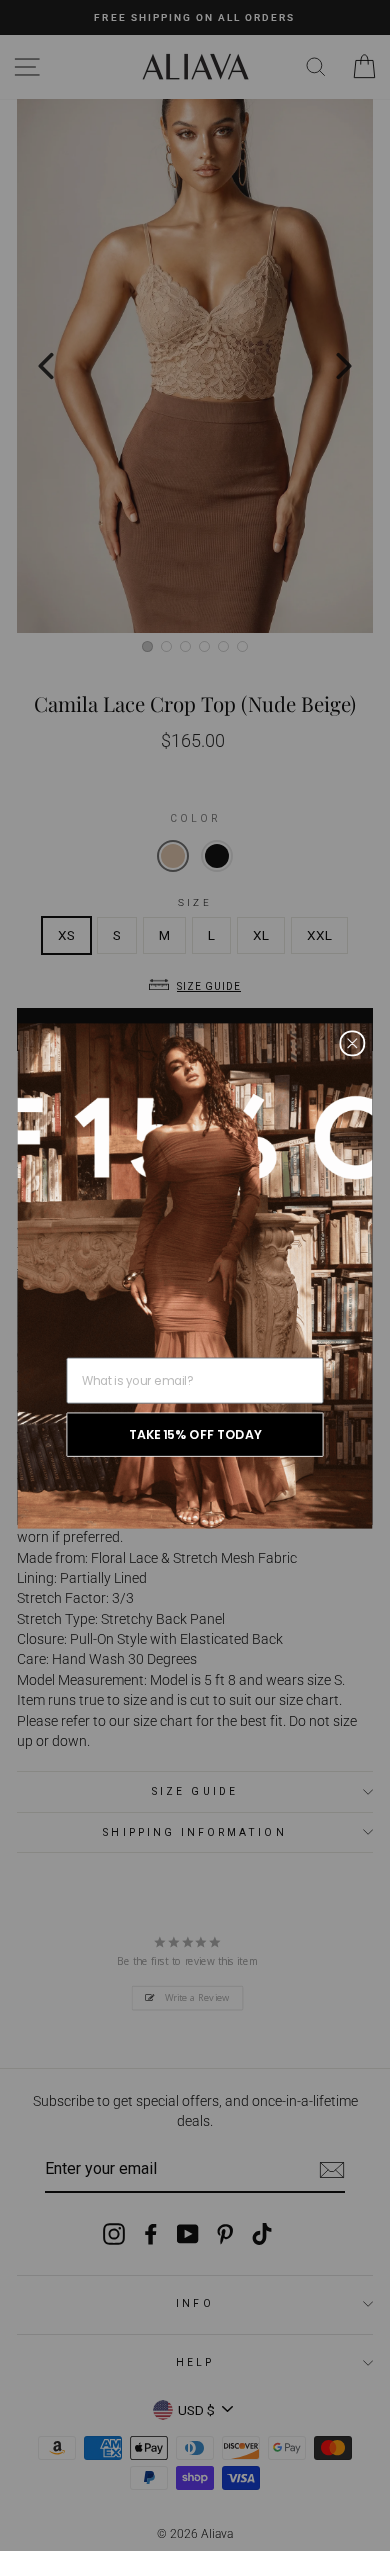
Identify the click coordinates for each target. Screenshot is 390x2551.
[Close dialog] (352, 1043)
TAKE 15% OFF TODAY (195, 1434)
